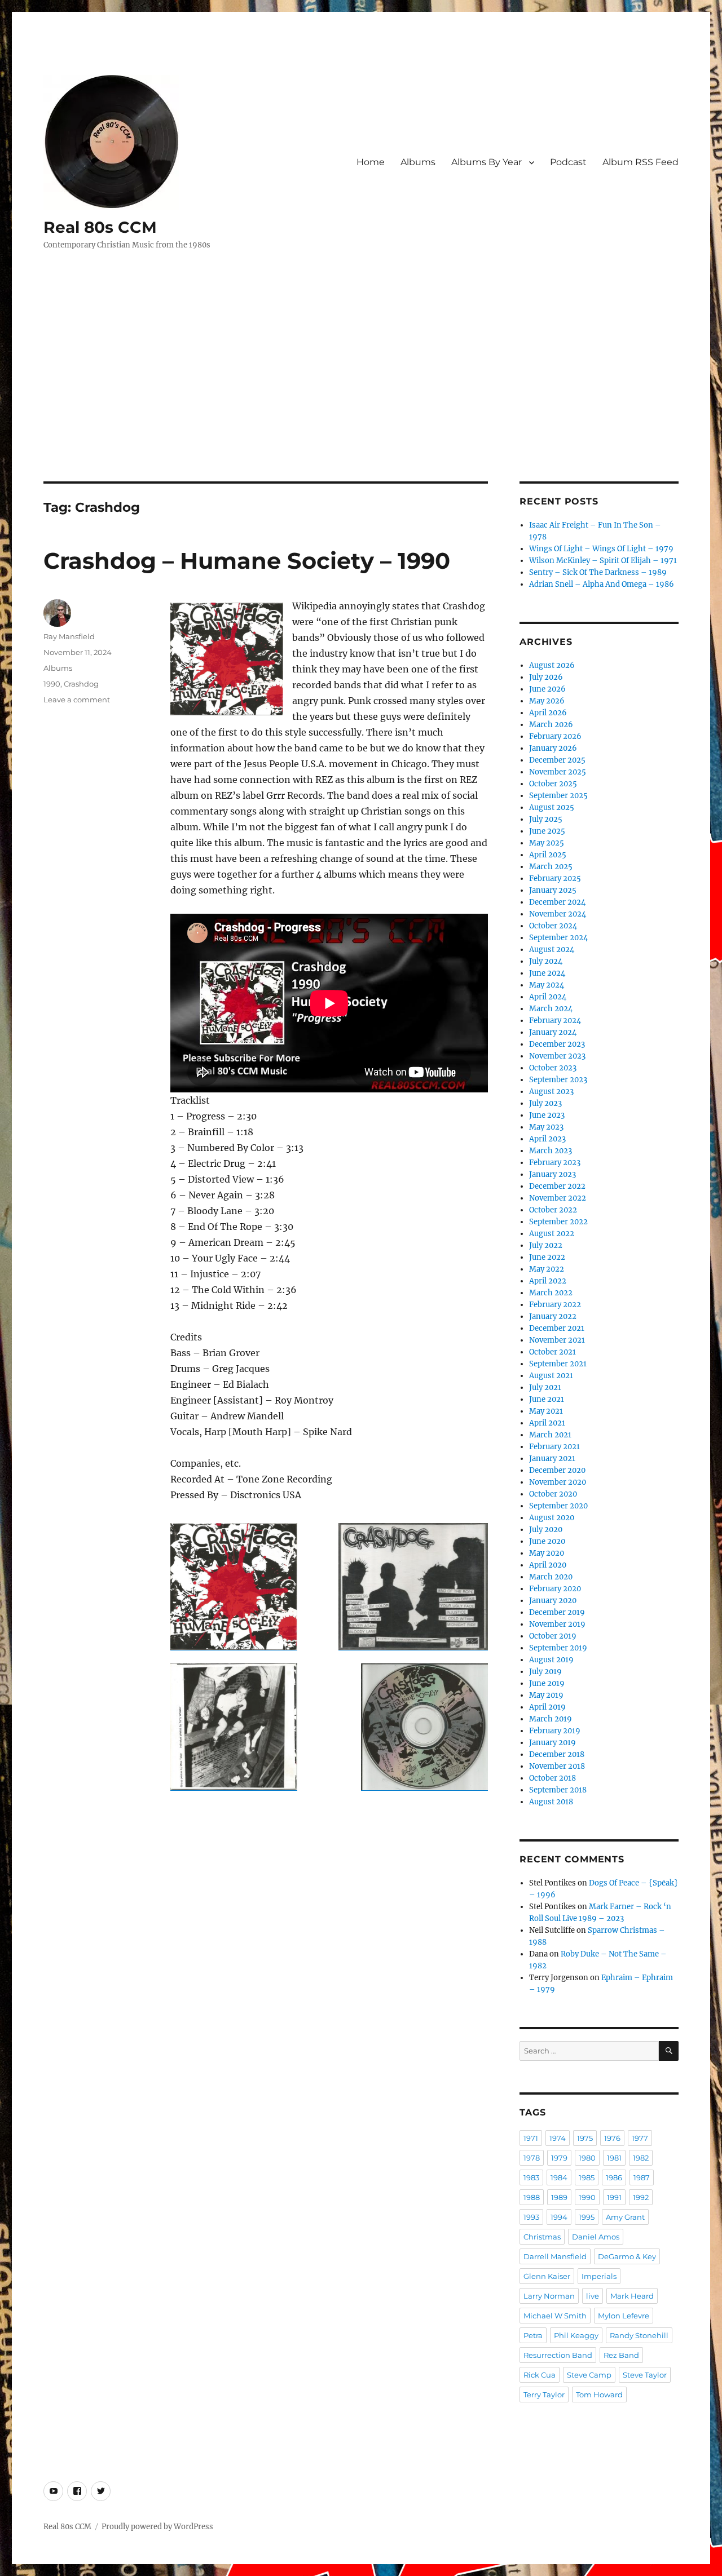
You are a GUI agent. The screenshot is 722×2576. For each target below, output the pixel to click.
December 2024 (557, 902)
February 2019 (555, 1731)
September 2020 (558, 1506)
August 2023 (551, 1092)
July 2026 (546, 677)
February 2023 (555, 1163)
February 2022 (555, 1305)
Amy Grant (625, 2217)
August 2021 (551, 1376)
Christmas (542, 2237)
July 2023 (545, 1103)
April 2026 (548, 713)
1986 (614, 2177)
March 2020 (551, 1577)
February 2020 (555, 1589)
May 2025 (547, 843)
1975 (585, 2138)
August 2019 (551, 1660)
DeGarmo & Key (627, 2256)
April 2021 (547, 1423)
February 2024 (555, 1021)
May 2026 (547, 701)
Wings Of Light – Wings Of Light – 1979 (601, 549)
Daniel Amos (596, 2237)
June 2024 (547, 973)
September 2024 (558, 938)
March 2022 (551, 1293)
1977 (640, 2138)
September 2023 (558, 1080)
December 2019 (557, 1612)
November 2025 (558, 772)
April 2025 (548, 855)
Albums (418, 162)
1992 (641, 2197)
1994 (559, 2217)
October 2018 (552, 1778)
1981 (614, 2158)
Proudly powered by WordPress (157, 2527)
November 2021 (557, 1340)
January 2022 (553, 1316)
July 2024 (546, 961)
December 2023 (557, 1044)
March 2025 (551, 867)
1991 (614, 2197)
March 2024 (551, 1009)
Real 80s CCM (100, 227)
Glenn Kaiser (547, 2276)
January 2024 (553, 1032)
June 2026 (547, 689)
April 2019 (547, 1707)
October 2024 (553, 926)
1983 (531, 2177)
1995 (587, 2217)
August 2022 (552, 1234)
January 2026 (553, 748)
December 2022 (557, 1186)
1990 (52, 684)
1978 (532, 2158)
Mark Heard (632, 2296)
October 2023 (553, 1068)
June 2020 (547, 1541)
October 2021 (552, 1352)
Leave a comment (77, 700)
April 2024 (548, 997)
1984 (559, 2177)
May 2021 (546, 1411)
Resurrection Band (558, 2355)
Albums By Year (487, 162)
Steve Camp (589, 2375)
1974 (558, 2138)
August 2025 (552, 807)
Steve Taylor (645, 2375)
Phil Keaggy (576, 2335)
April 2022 (548, 1281)
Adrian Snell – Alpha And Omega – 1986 (602, 584)
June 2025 (547, 831)
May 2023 (546, 1127)
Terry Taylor (544, 2394)
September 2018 (558, 1790)
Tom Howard (599, 2394)
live (593, 2296)
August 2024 (552, 950)
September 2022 (558, 1222)
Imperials (599, 2276)
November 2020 (558, 1482)
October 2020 (553, 1494)
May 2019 (546, 1695)
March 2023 (551, 1151)
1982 (641, 2158)
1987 (642, 2177)
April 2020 (548, 1565)
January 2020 (553, 1601)
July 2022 (546, 1245)
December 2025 (557, 760)
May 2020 (547, 1553)
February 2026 (555, 736)
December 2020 (557, 1470)
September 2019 (558, 1648)
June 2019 (547, 1683)
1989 (559, 2197)
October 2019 (553, 1636)
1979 (559, 2158)
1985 (587, 2177)
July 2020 (546, 1530)
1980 (587, 2158)
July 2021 (545, 1387)
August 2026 (552, 665)
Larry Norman (549, 2296)
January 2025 (553, 890)
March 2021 (550, 1435)
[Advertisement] (361, 398)
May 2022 (547, 1269)
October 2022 (553, 1210)
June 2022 (547, 1257)
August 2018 (551, 1802)
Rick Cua (540, 2375)
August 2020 (552, 1518)
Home (371, 162)
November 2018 (557, 1766)
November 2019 (557, 1624)
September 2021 (558, 1364)
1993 (531, 2217)
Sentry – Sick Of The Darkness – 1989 (598, 572)
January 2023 (552, 1174)
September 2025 (558, 796)
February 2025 (555, 878)
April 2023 (547, 1139)
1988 (532, 2197)
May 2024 (547, 985)
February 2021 (554, 1447)
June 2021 (547, 1399)
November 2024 (558, 914)
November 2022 (558, 1198)
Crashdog (81, 684)
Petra (533, 2335)
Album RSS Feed (640, 162)
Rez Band (621, 2355)
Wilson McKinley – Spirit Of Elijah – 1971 (603, 561)
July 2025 (546, 819)
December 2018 (557, 1754)
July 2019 (545, 1672)
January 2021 (552, 1459)
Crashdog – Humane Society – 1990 (247, 561)
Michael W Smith (555, 2316)
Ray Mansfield (69, 636)
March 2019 (551, 1719)
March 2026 (551, 725)
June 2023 (547, 1115)
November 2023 (557, 1056)
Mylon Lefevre (624, 2316)
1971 (531, 2138)
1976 (612, 2138)
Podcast (568, 162)
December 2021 (557, 1328)
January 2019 (552, 1743)
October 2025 (553, 784)
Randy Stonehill (639, 2335)
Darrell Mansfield (555, 2256)
